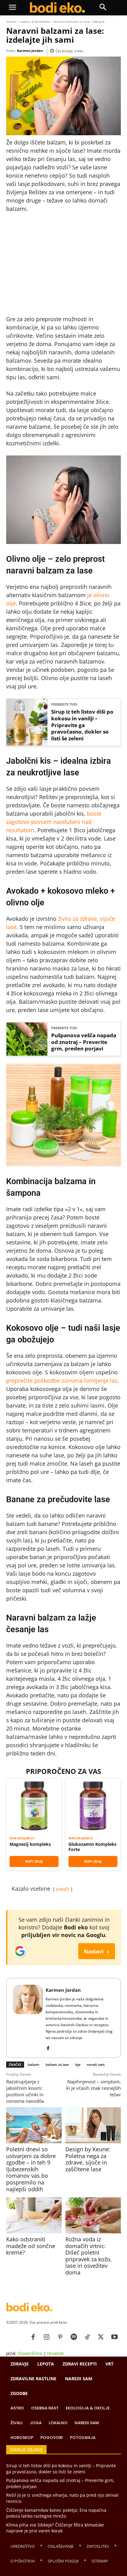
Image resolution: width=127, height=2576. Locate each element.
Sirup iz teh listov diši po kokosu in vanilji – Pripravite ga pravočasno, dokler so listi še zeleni (82, 725)
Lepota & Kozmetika (35, 22)
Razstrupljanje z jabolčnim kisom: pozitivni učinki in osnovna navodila (25, 2091)
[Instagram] (47, 2337)
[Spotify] (74, 2337)
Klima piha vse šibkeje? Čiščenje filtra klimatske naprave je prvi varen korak (55, 2528)
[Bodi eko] (57, 8)
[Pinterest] (60, 2337)
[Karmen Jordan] (28, 2018)
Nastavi (97, 1951)
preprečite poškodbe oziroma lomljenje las (62, 1381)
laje (78, 2064)
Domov (11, 22)
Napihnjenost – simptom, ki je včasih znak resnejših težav (94, 2088)
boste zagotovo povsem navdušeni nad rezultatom (54, 822)
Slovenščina (30, 2353)
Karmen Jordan (30, 51)
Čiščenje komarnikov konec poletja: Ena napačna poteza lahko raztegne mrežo (56, 2513)
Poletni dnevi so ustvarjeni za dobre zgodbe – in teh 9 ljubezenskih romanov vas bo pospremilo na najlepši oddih (31, 2169)
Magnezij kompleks (30, 1844)
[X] (101, 2337)
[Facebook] (48, 2047)
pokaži (63, 1889)
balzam (34, 2064)
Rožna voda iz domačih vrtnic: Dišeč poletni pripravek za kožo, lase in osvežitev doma (89, 2256)
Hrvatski (55, 2353)
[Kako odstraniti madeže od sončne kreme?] (34, 2215)
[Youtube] (114, 2337)
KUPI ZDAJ (34, 1861)
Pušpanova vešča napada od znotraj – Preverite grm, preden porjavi (84, 1042)
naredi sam (96, 2064)
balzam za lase (57, 2064)
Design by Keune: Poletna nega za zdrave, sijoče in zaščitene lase (88, 2159)
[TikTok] (87, 2337)
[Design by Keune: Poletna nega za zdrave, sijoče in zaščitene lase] (93, 2125)
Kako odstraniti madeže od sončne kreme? (31, 2246)
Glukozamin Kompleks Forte (92, 1847)
